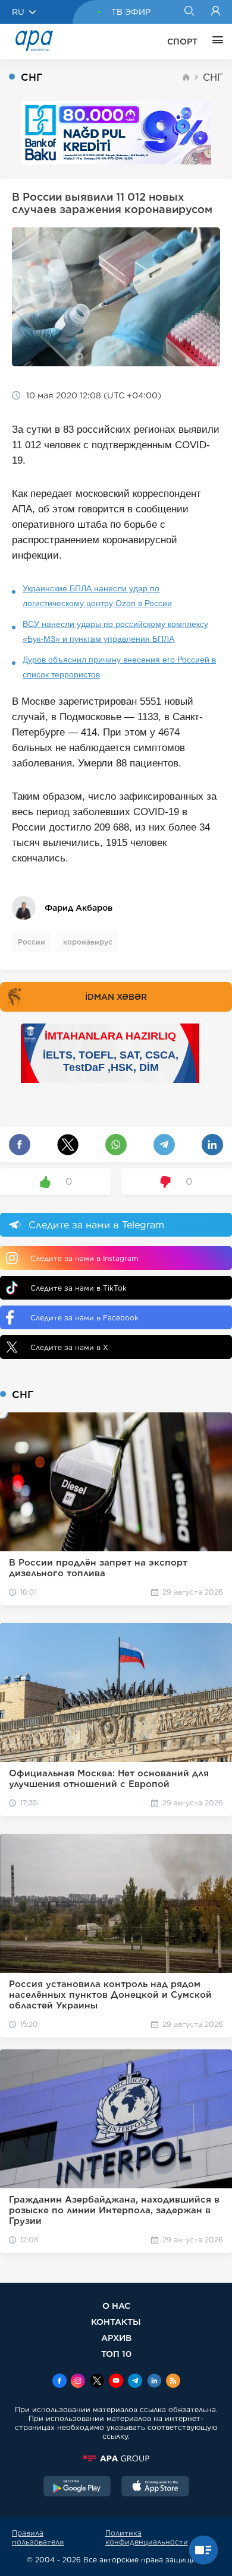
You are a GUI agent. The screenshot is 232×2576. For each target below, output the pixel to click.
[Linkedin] (154, 2382)
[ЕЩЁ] (215, 42)
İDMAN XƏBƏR (116, 997)
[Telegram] (135, 2382)
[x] (97, 2382)
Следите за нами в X (69, 1347)
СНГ (213, 77)
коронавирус (88, 942)
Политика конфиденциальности (147, 2537)
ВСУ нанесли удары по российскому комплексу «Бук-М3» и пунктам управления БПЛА (115, 631)
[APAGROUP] (116, 2458)
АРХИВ (116, 2338)
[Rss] (173, 2382)
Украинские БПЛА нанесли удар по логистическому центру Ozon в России (97, 596)
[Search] (189, 12)
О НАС (116, 2306)
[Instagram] (78, 2382)
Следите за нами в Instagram (84, 1258)
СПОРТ (182, 42)
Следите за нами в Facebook (84, 1318)
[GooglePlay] (77, 2488)
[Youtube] (116, 2382)
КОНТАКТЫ (116, 2322)
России (32, 942)
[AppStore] (155, 2488)
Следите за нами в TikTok (79, 1288)
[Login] (216, 12)
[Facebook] (59, 2382)
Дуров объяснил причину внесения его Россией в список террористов (119, 667)
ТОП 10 (116, 2354)
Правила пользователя (38, 2537)
